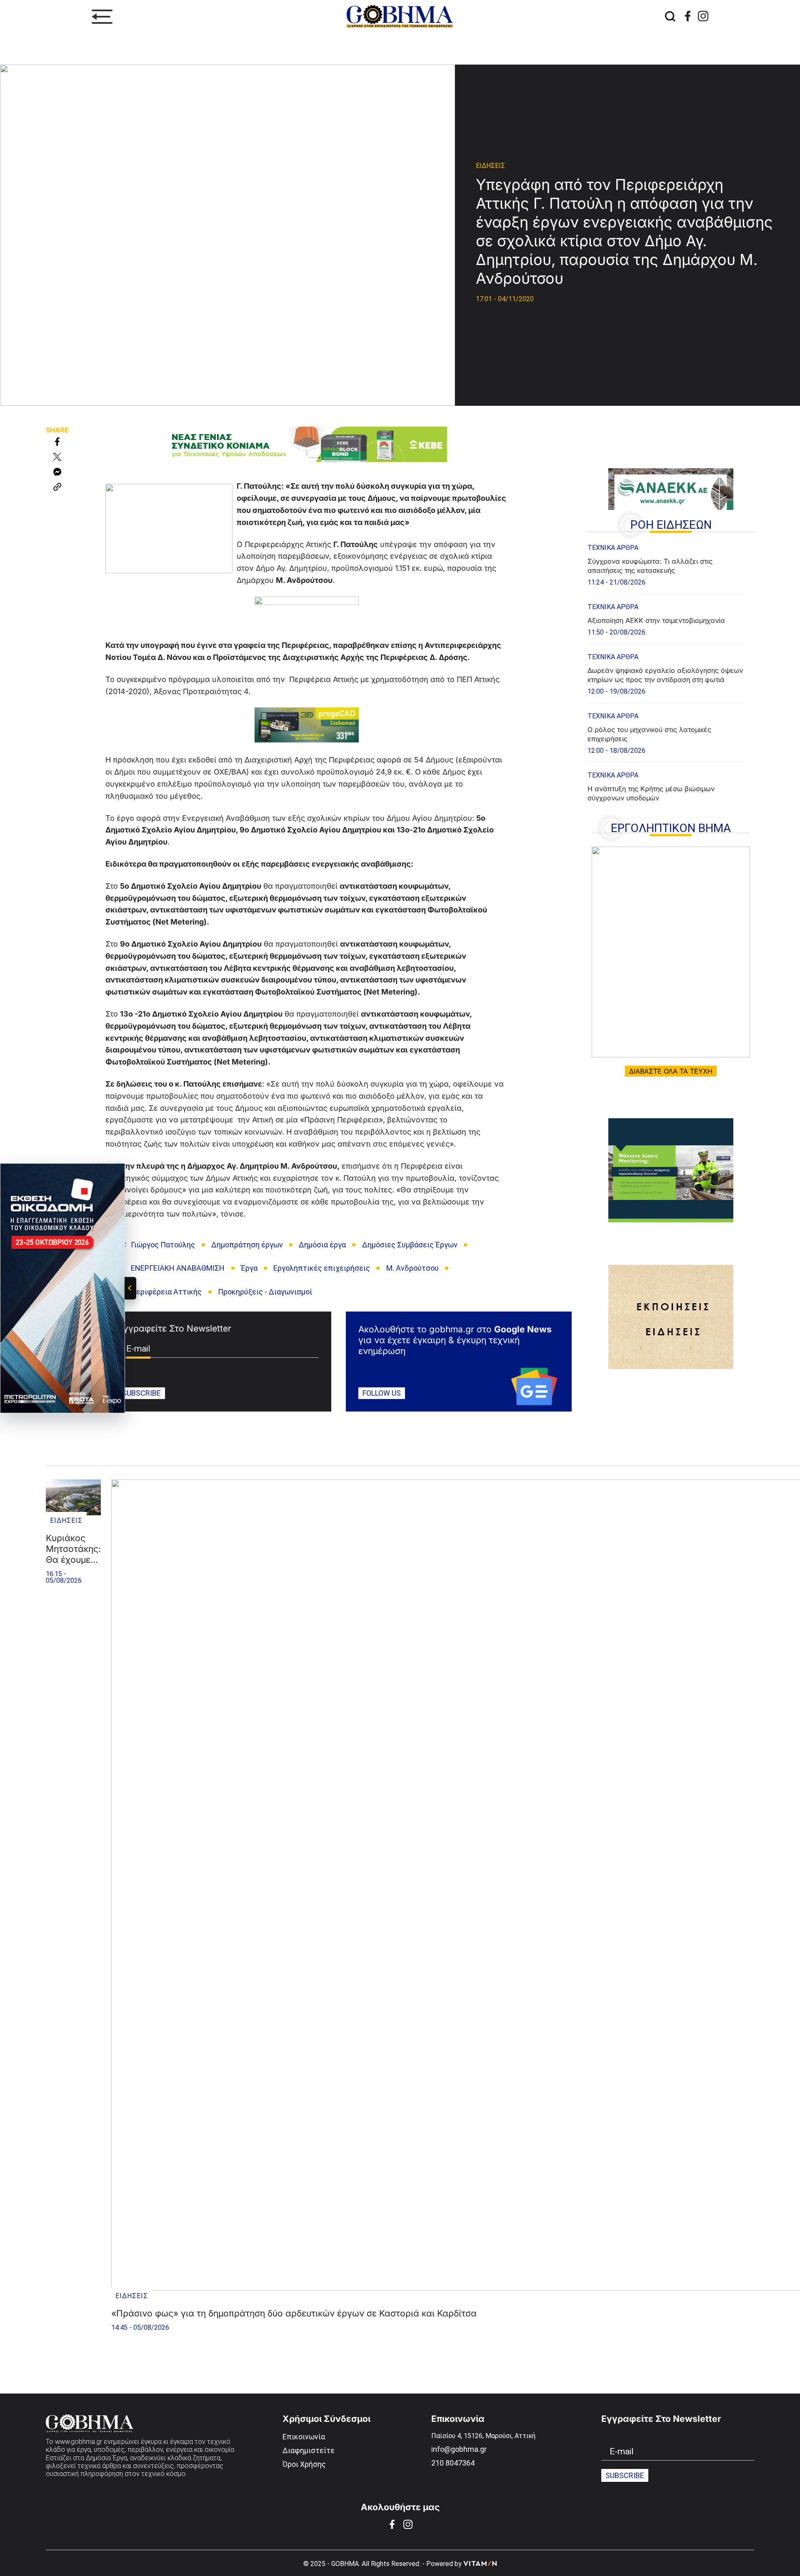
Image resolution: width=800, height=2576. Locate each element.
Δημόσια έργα (322, 1245)
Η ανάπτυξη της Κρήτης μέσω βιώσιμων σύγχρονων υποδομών (651, 793)
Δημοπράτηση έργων (247, 1245)
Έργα (249, 1268)
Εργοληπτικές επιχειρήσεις (322, 1268)
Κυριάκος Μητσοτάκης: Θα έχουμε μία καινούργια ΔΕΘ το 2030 (73, 1549)
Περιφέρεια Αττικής (166, 1292)
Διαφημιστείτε (309, 2450)
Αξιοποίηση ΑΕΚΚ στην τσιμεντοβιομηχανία (656, 620)
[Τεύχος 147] (671, 952)
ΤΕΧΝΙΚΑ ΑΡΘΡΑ (613, 548)
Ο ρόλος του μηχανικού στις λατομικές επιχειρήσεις (649, 734)
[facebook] (688, 16)
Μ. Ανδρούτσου (412, 1268)
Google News (523, 1329)
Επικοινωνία (304, 2437)
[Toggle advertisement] (130, 1288)
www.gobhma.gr (79, 2442)
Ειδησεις (490, 166)
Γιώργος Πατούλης (163, 1245)
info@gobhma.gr (459, 2449)
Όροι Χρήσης (304, 2464)
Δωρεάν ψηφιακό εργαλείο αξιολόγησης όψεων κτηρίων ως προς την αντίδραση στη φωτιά (665, 675)
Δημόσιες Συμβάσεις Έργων (410, 1245)
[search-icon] (670, 17)
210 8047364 (453, 2463)
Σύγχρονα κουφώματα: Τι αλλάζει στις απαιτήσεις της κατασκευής (650, 566)
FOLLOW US (382, 1393)
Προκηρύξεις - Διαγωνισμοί (265, 1292)
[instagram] (703, 16)
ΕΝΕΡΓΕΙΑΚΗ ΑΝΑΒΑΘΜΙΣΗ (178, 1268)
